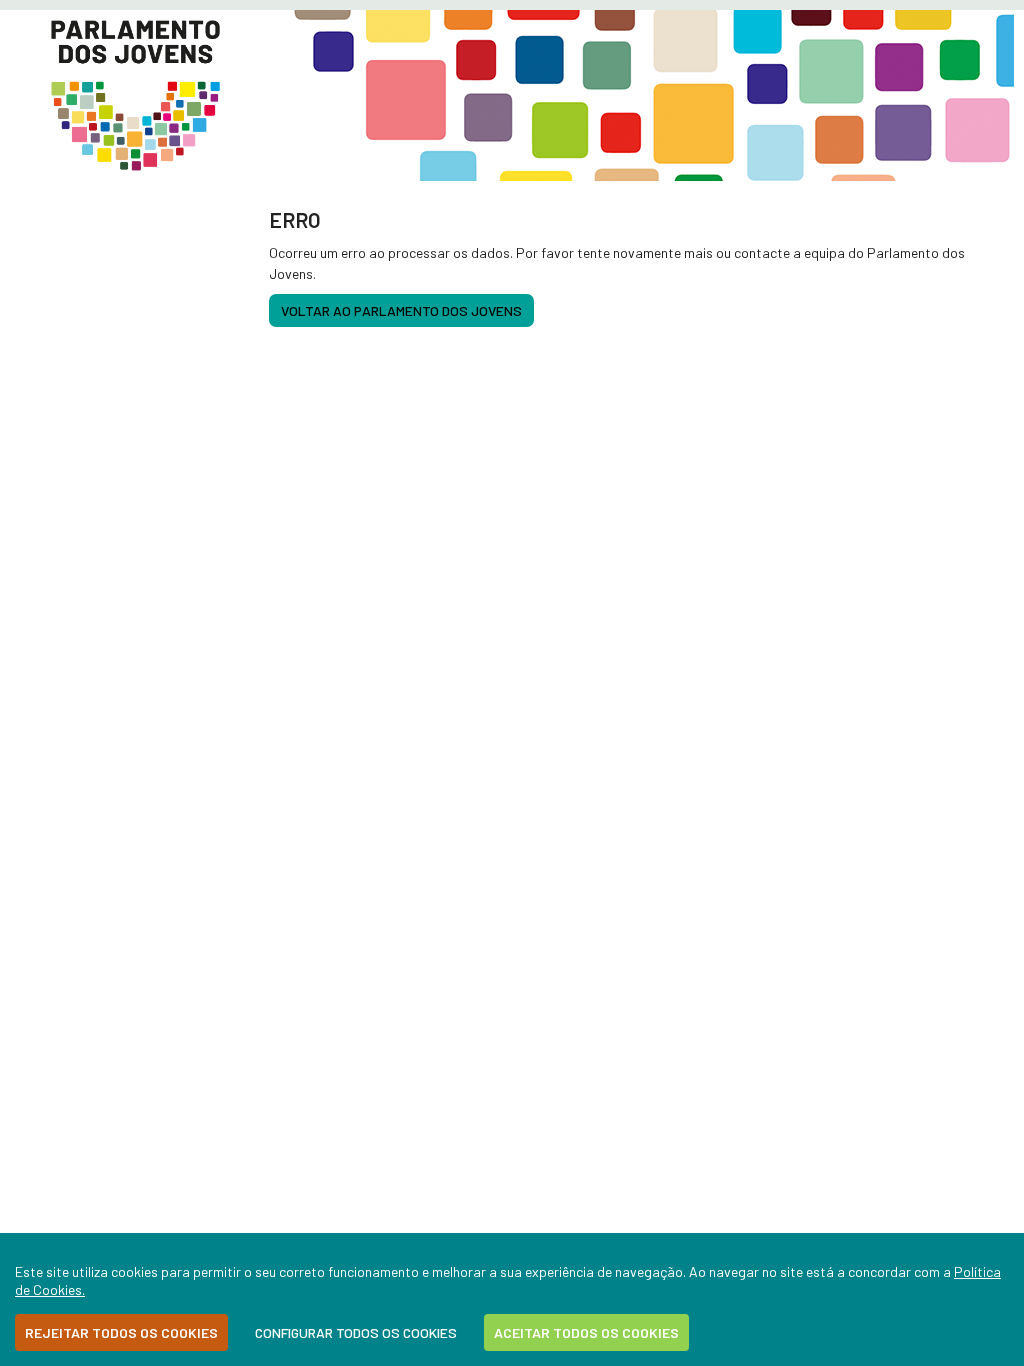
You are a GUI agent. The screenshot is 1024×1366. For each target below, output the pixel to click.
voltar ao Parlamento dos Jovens (401, 310)
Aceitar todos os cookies (586, 1332)
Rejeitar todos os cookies (121, 1332)
